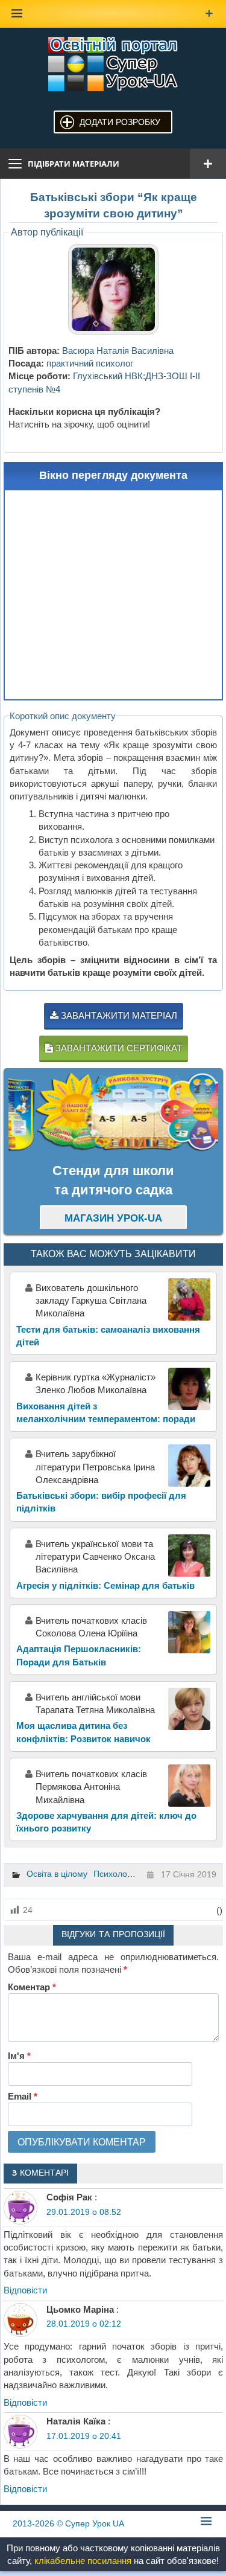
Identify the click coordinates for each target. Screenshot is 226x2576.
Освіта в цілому (57, 1874)
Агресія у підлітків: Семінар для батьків (105, 1585)
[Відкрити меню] (208, 164)
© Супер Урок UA (68, 2523)
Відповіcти (25, 2290)
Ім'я (19, 2056)
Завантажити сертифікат (118, 1048)
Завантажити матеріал (118, 1015)
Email (23, 2096)
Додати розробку (120, 122)
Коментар (32, 1987)
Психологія (115, 1874)
